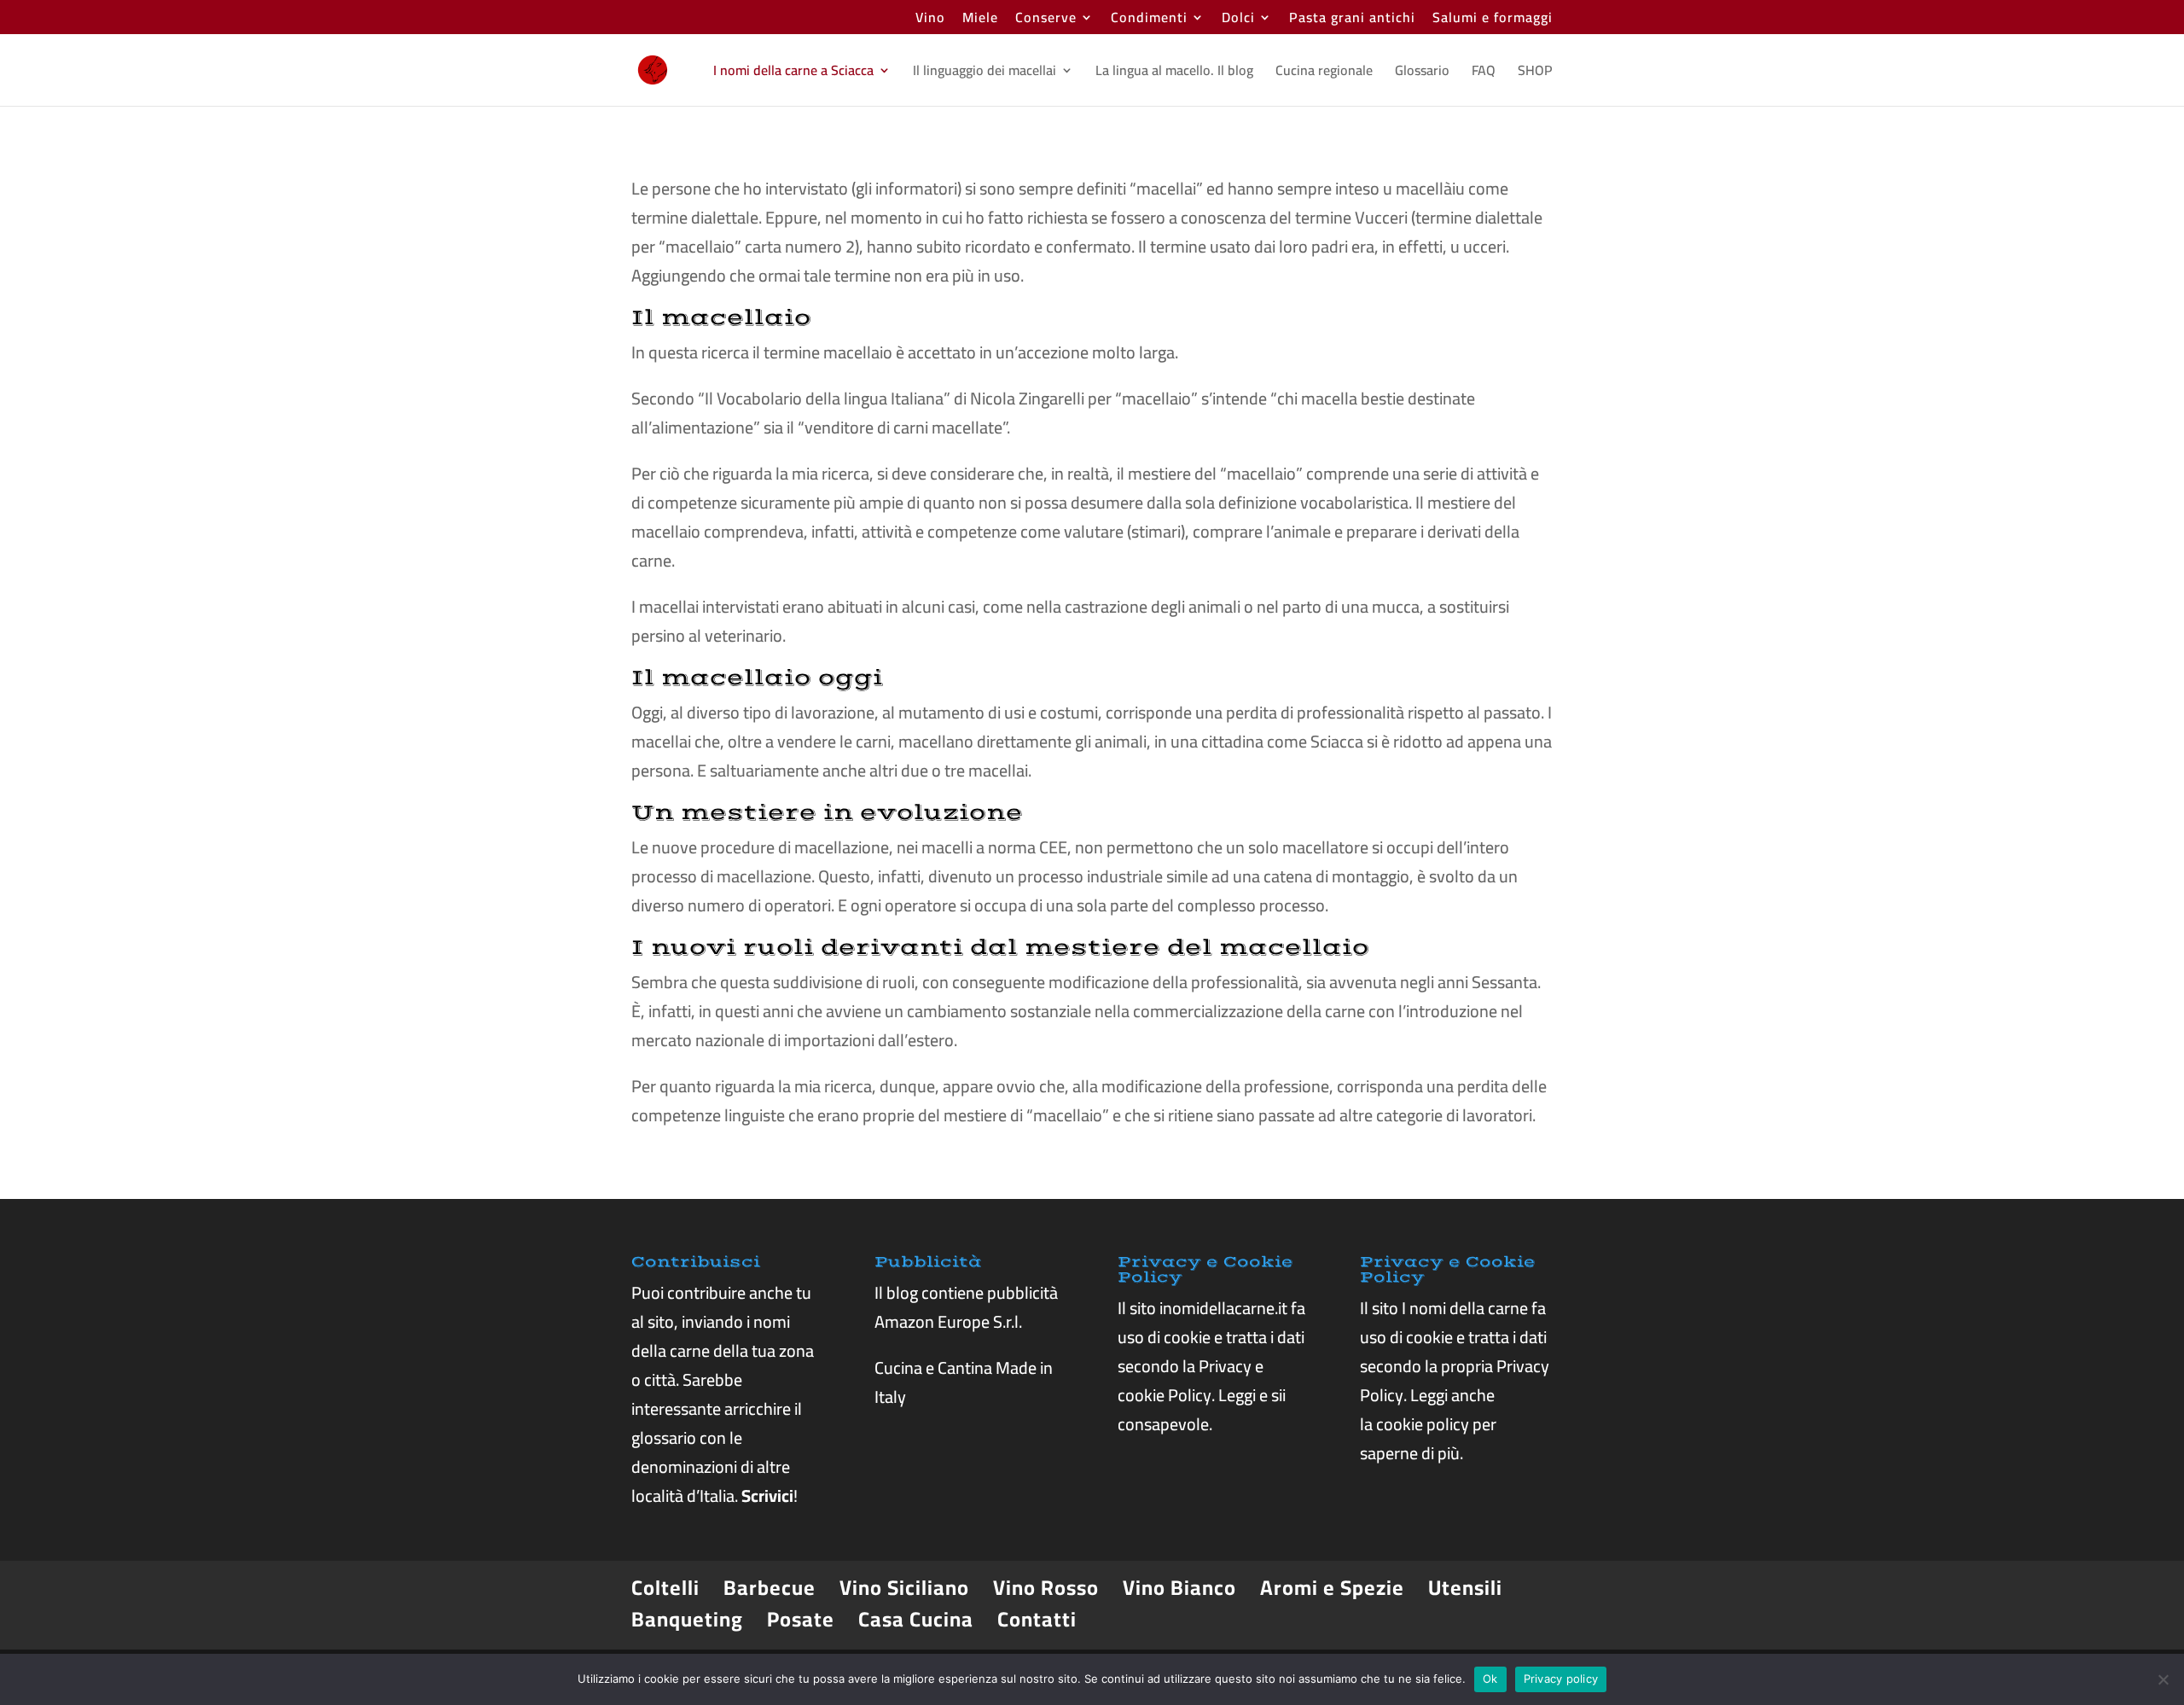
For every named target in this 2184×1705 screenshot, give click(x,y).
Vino (930, 20)
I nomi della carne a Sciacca (793, 73)
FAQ (1484, 73)
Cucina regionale (1324, 73)
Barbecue (770, 1588)
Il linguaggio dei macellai (985, 73)
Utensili (1465, 1588)
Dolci (1238, 20)
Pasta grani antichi (1352, 20)
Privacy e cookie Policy (1191, 1380)
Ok (1490, 1679)
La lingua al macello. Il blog (1174, 73)
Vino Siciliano (904, 1588)
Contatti (1037, 1619)
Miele (980, 20)
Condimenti (1149, 20)
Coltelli (665, 1588)
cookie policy (1423, 1424)
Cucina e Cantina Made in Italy (964, 1382)
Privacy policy (1561, 1679)
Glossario (1422, 73)
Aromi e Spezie (1332, 1588)
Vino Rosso (1046, 1588)
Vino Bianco (1179, 1588)
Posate (801, 1619)
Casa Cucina (916, 1619)
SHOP (1535, 73)
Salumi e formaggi (1493, 20)
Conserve (1046, 20)
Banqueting (687, 1619)
